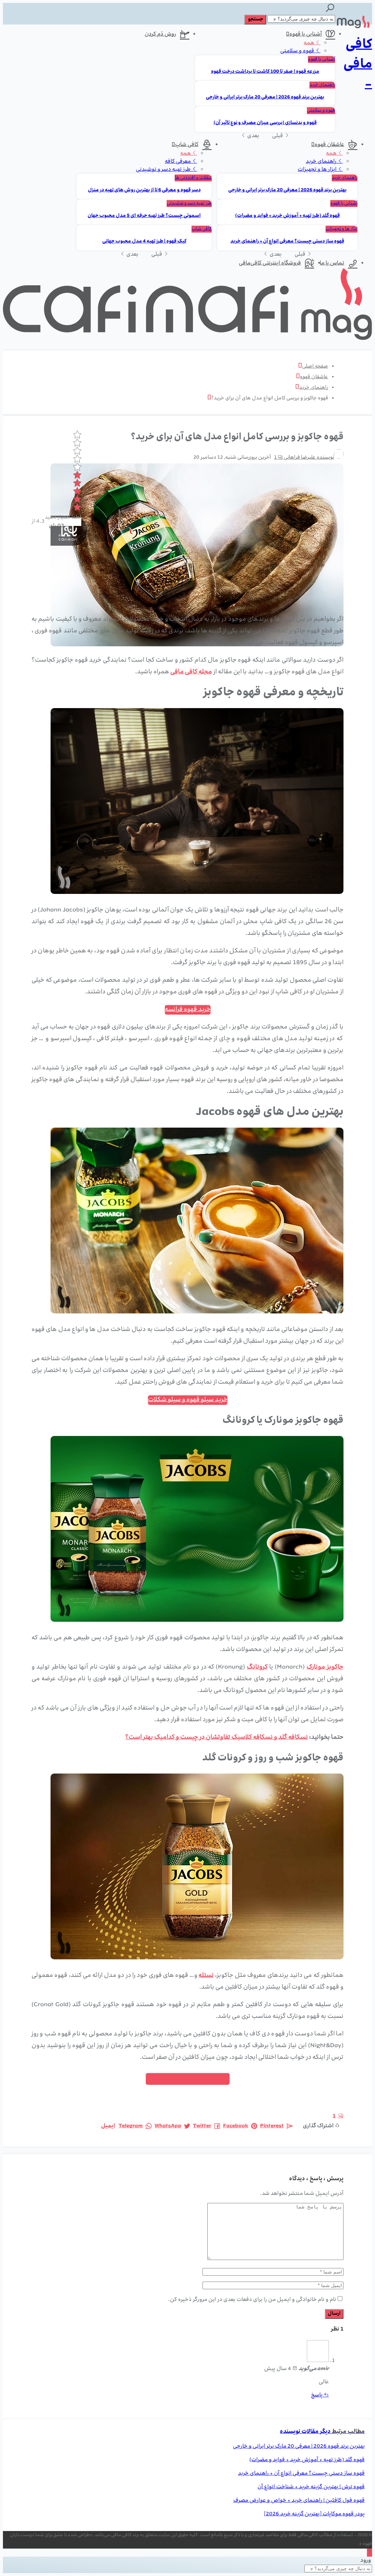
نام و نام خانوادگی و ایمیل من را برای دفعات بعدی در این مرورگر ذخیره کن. (252, 2300)
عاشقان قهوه (329, 145)
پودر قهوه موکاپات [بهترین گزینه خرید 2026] (314, 2514)
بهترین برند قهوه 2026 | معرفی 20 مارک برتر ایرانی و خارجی (265, 97)
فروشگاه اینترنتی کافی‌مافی (270, 263)
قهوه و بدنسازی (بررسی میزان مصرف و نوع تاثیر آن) (265, 123)
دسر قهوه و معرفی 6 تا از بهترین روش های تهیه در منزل (144, 190)
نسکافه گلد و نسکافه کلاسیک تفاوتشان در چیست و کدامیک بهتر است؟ (217, 1738)
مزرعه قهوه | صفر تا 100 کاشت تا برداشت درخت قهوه (265, 72)
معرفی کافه (178, 162)
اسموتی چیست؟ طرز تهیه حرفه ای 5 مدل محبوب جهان (144, 216)
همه (309, 43)
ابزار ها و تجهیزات (318, 170)
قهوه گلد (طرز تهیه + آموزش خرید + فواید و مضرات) (287, 216)
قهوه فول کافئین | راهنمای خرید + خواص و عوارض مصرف (299, 2501)
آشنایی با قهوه (306, 34)
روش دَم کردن (160, 34)
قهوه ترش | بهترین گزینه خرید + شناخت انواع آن (311, 2487)
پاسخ (317, 2395)
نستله (206, 1976)
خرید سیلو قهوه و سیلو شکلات (188, 1400)
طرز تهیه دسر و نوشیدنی (164, 170)
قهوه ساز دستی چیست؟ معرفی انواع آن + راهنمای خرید (287, 242)
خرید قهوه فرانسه (188, 1010)
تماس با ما (332, 263)
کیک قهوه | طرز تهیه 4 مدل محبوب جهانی (144, 242)
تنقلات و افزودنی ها (193, 178)
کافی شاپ (187, 145)
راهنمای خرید (322, 85)
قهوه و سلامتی (298, 51)
